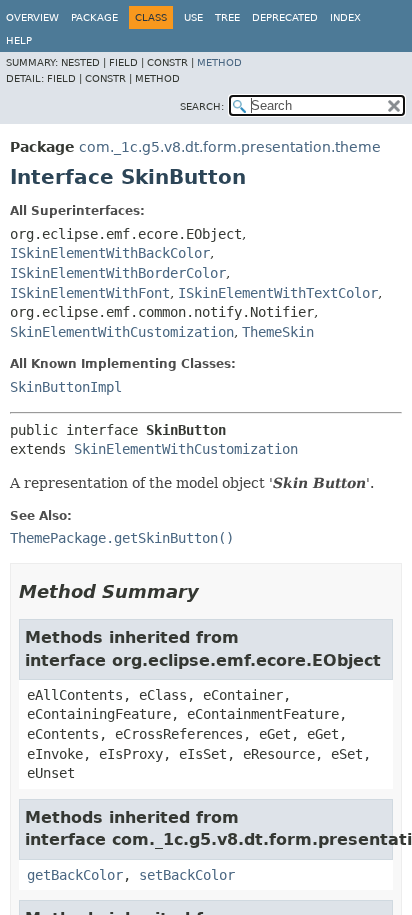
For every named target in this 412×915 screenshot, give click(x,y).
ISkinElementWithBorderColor (118, 273)
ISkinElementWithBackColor (110, 253)
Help (19, 40)
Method (219, 62)
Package (94, 17)
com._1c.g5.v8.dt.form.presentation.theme (230, 147)
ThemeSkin (278, 332)
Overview (32, 17)
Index (345, 17)
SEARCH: (202, 106)
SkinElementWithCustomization (122, 332)
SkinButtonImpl (66, 387)
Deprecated (285, 17)
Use (193, 17)
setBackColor (187, 875)
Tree (227, 17)
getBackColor (75, 875)
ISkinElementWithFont (90, 293)
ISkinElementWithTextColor (278, 293)
